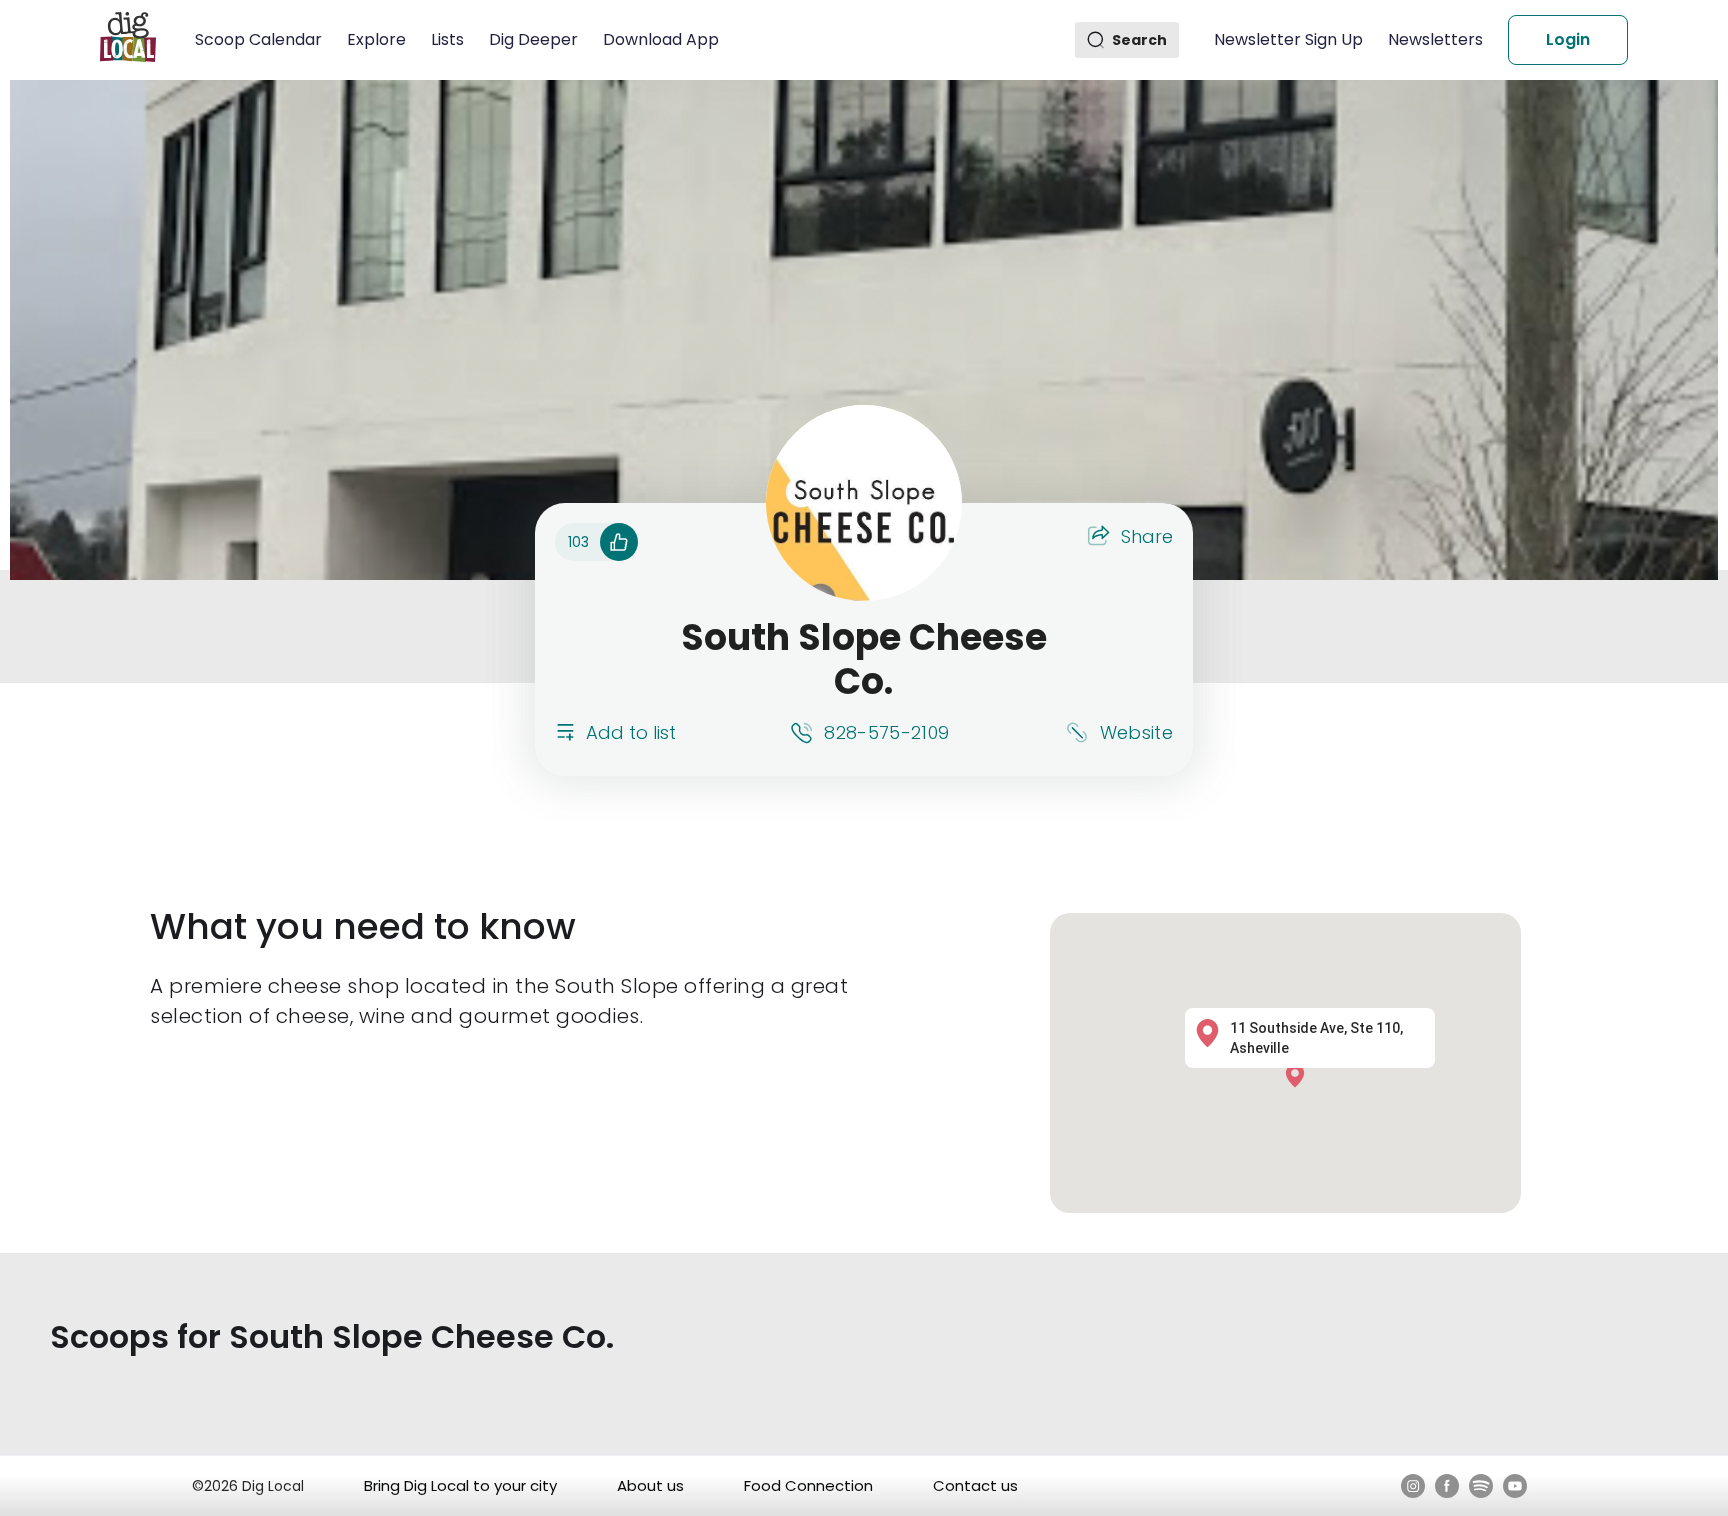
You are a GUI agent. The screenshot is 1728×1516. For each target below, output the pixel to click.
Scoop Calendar (258, 39)
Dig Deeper (533, 39)
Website (1136, 732)
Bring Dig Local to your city (460, 1485)
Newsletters (1435, 39)
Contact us (975, 1485)
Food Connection (808, 1485)
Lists (447, 39)
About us (650, 1485)
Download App (661, 39)
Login (1568, 39)
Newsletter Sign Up (1288, 39)
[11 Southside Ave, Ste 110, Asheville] (1300, 1074)
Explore (376, 39)
